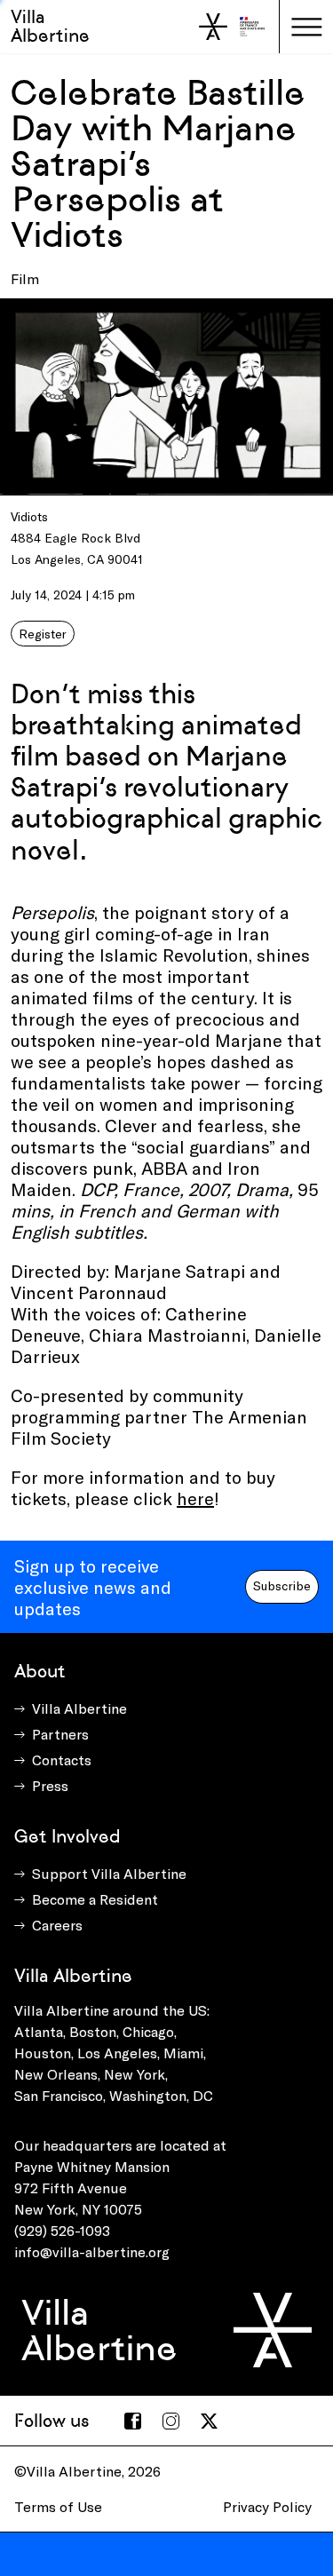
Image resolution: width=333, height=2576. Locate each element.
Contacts (62, 1760)
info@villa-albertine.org (92, 2251)
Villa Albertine (50, 26)
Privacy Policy (267, 2506)
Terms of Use (58, 2506)
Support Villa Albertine (109, 1873)
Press (50, 1785)
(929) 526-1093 (62, 2230)
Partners (60, 1734)
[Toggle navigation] (306, 27)
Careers (57, 1925)
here (195, 1498)
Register (43, 634)
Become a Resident (95, 1899)
